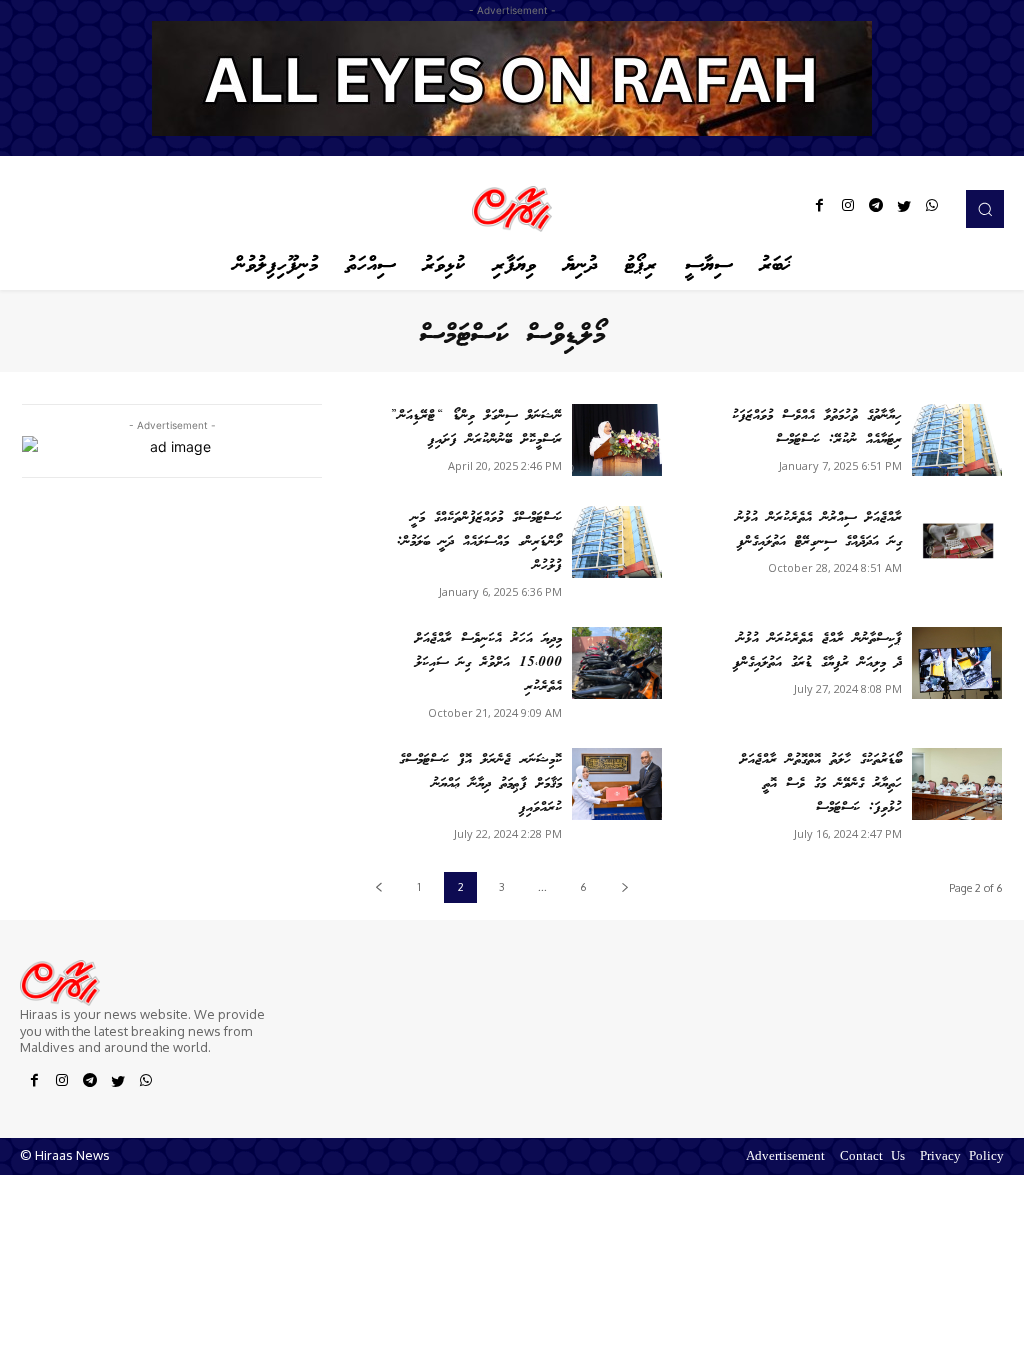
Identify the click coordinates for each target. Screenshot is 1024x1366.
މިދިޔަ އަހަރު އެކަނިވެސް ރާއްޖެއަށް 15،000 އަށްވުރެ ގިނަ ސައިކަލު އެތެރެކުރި (488, 663)
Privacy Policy (962, 1157)
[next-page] (624, 887)
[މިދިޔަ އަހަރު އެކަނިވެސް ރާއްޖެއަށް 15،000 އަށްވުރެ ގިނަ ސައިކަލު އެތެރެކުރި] (617, 663)
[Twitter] (904, 209)
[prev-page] (378, 887)
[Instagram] (848, 209)
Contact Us (872, 1157)
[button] (985, 209)
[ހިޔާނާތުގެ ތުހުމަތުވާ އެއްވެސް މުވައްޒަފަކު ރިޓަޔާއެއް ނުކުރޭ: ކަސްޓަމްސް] (957, 440)
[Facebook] (820, 209)
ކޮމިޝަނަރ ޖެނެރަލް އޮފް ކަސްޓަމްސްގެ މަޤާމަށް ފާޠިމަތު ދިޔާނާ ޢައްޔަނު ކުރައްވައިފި (480, 784)
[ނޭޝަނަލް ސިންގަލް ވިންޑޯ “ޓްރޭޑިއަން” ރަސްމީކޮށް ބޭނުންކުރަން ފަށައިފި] (617, 440)
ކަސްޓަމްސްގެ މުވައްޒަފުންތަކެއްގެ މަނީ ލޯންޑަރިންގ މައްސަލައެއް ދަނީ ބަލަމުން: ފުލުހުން (479, 542)
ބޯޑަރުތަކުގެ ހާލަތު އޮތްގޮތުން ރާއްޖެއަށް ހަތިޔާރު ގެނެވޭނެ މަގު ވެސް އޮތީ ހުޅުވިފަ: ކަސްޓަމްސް (821, 784)
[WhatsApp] (932, 209)
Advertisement (785, 1157)
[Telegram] (876, 209)
